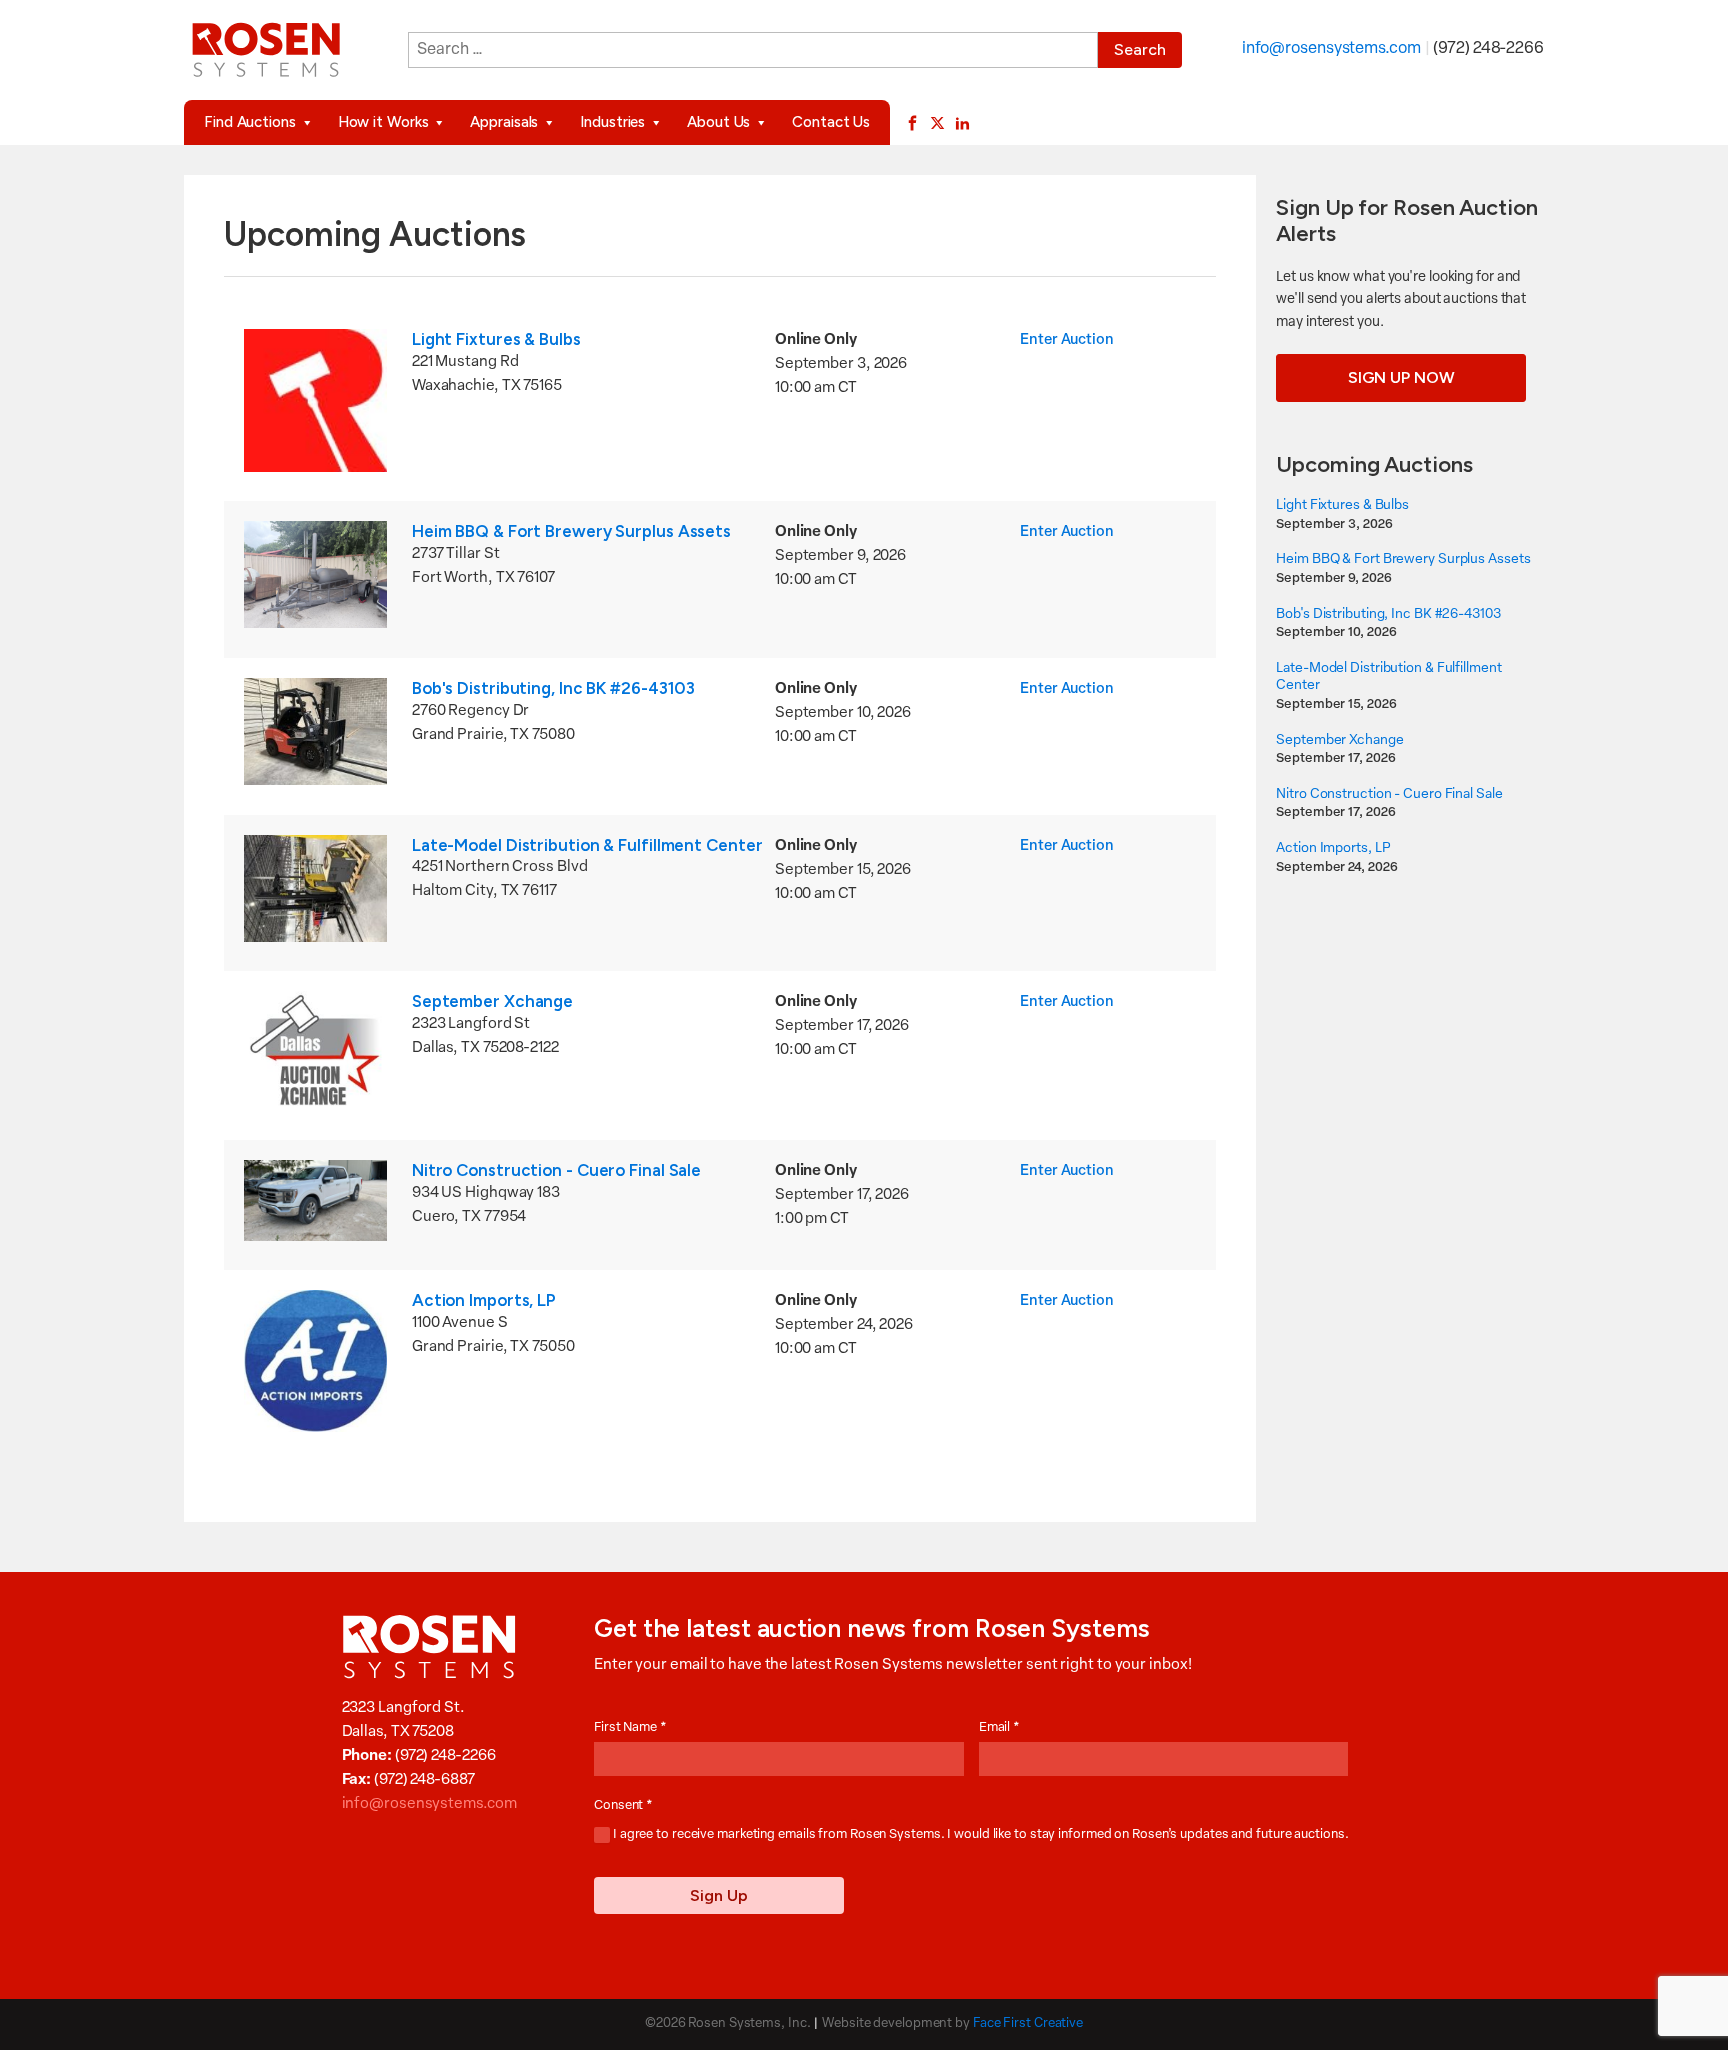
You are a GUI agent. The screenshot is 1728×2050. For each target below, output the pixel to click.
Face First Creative (1028, 2023)
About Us (718, 122)
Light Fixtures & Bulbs (496, 339)
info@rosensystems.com (1331, 49)
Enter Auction (1067, 340)
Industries (612, 122)
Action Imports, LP (484, 1300)
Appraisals (504, 122)
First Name (630, 1727)
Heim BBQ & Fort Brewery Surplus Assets (571, 531)
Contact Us (831, 122)
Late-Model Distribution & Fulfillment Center (587, 845)
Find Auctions (250, 122)
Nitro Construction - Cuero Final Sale (556, 1170)
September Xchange (492, 1001)
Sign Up (719, 1895)
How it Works (383, 122)
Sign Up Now (1401, 377)
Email (999, 1727)
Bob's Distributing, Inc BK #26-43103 (553, 688)
